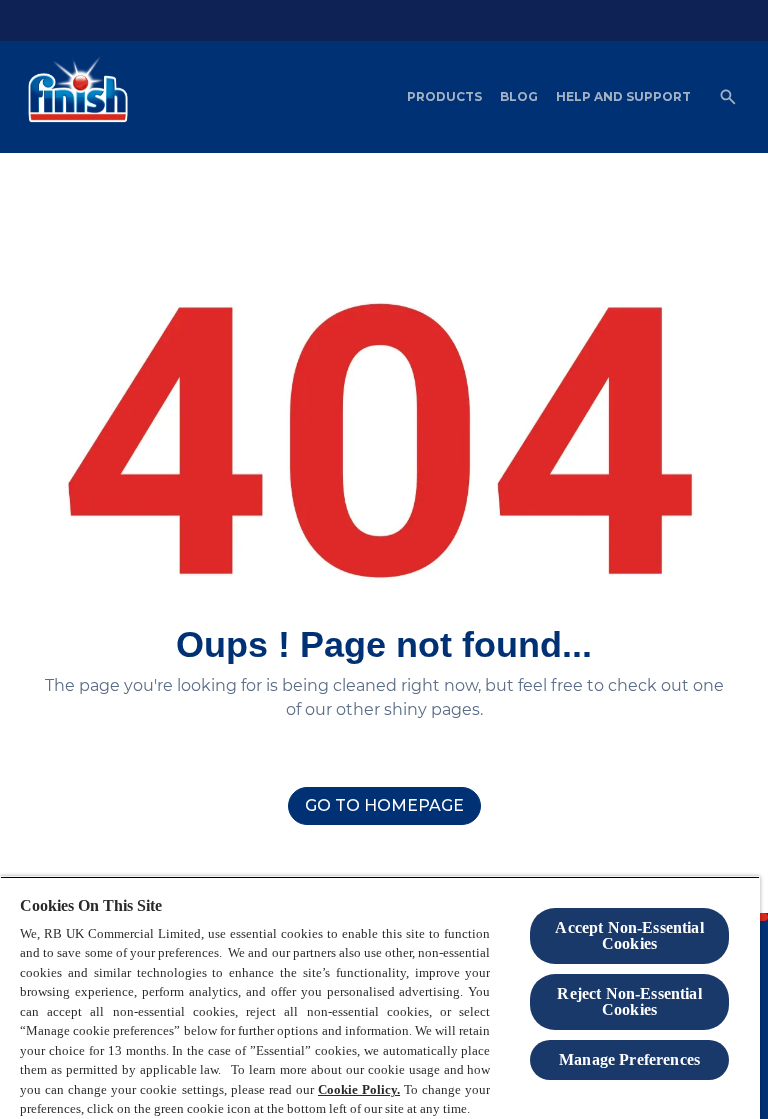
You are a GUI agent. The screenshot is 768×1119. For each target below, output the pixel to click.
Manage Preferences (629, 1059)
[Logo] (73, 97)
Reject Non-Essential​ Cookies (629, 1001)
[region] (380, 997)
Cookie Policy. (359, 1089)
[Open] (728, 97)
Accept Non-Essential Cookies (629, 935)
